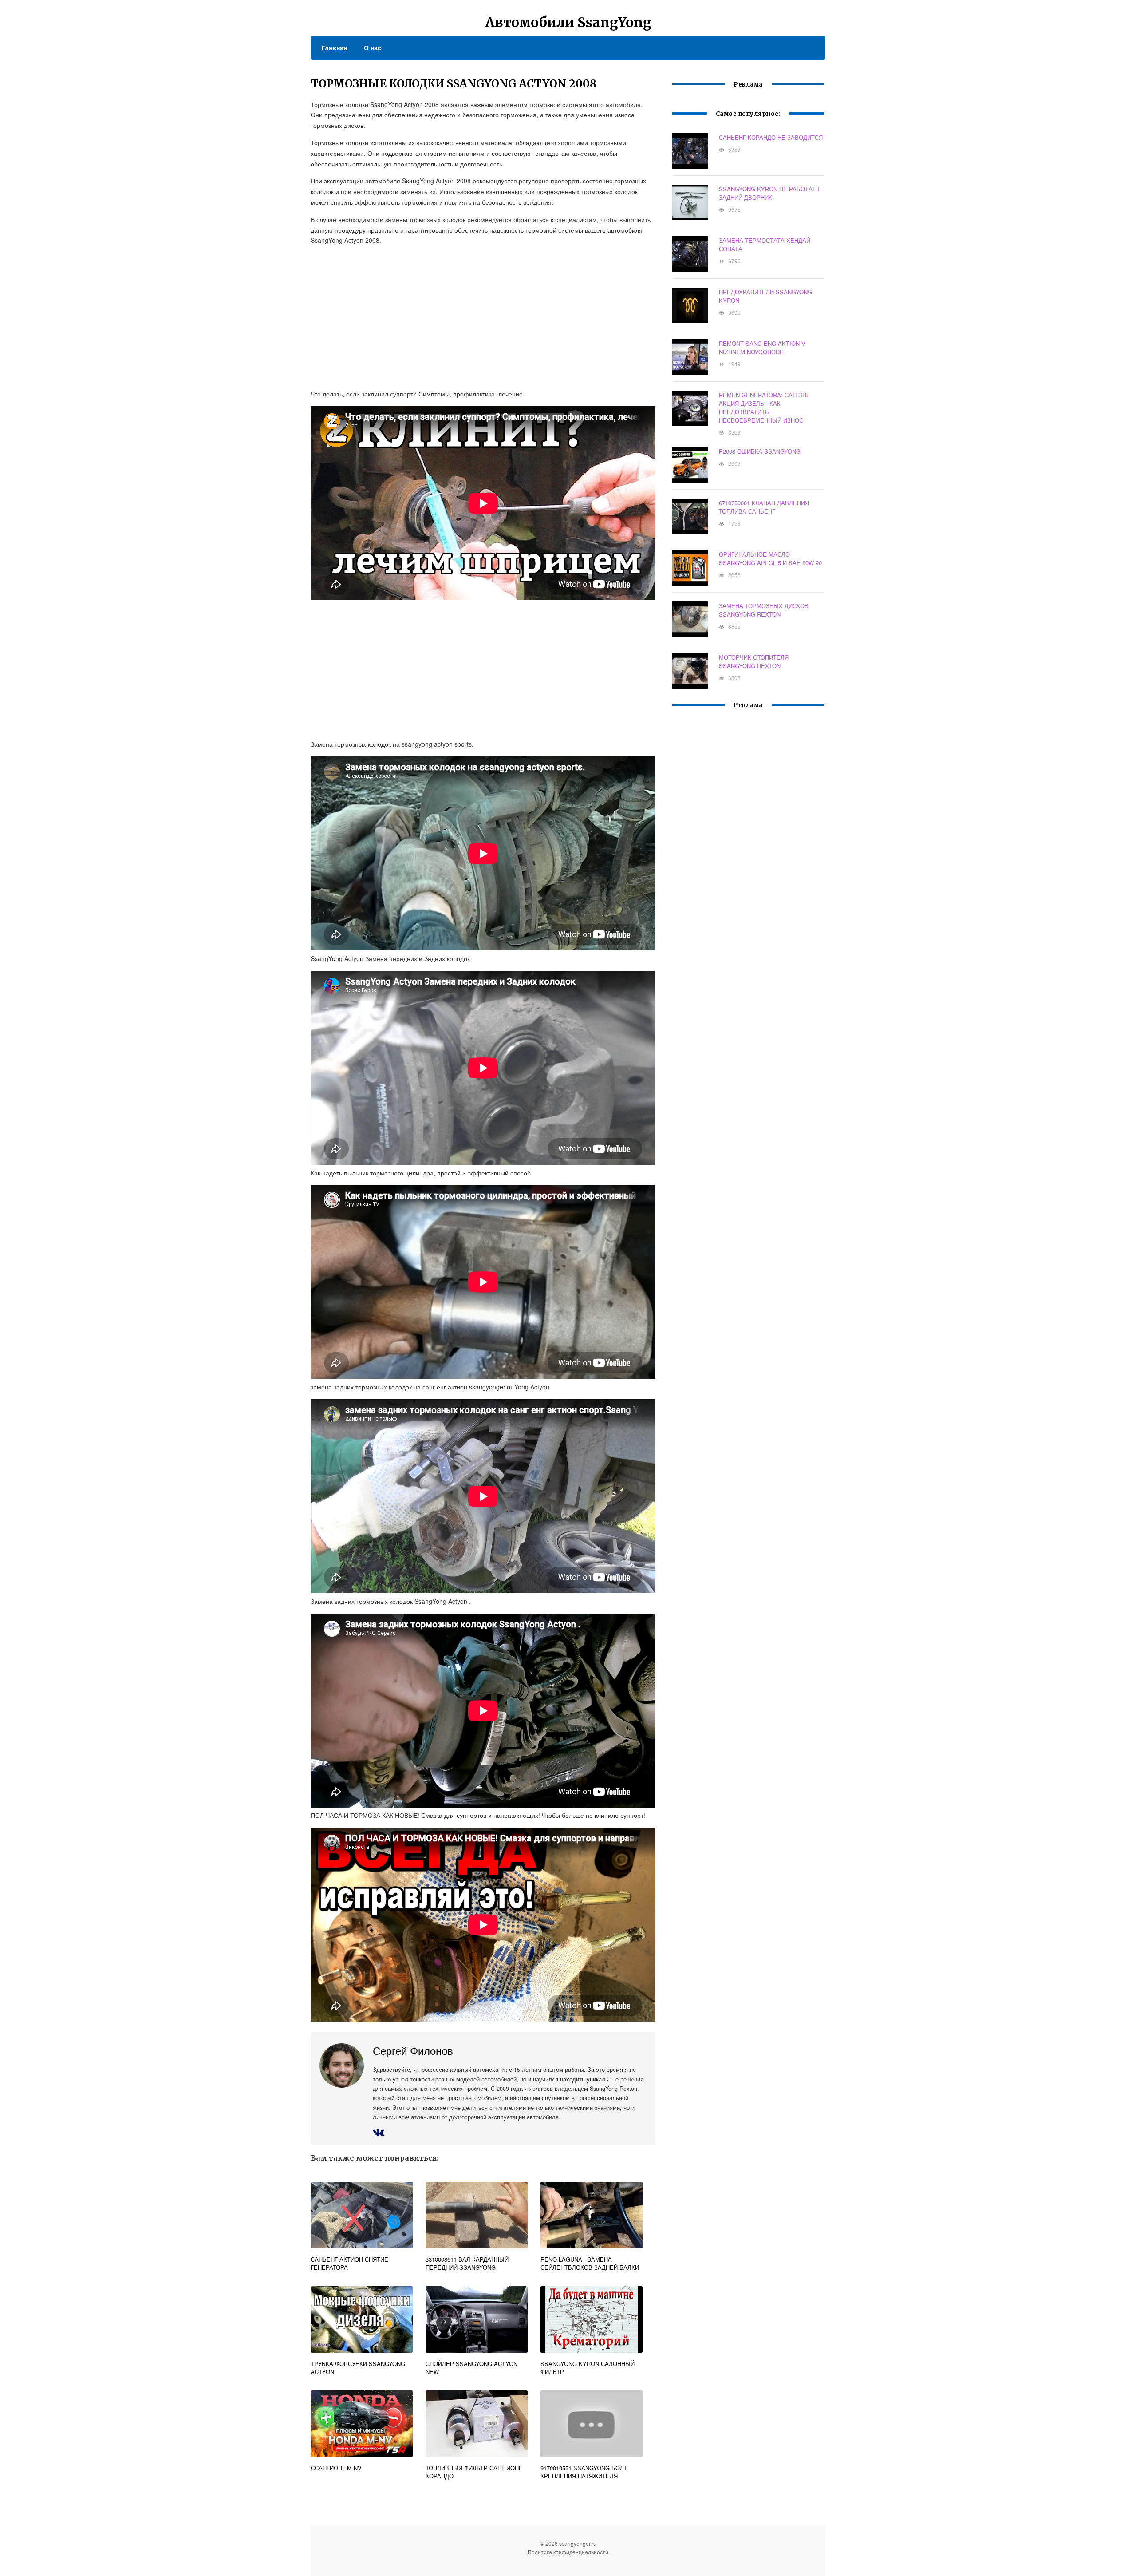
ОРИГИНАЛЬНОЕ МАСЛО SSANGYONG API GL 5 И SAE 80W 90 (770, 558)
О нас (373, 47)
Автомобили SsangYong (568, 22)
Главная (334, 47)
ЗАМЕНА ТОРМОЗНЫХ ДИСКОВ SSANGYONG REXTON (764, 610)
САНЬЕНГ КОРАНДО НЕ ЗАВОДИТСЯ (771, 137)
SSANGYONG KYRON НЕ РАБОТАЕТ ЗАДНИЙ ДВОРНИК (769, 193)
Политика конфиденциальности (568, 2552)
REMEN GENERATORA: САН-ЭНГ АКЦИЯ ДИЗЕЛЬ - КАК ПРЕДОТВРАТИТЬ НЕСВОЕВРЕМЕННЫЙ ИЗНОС (764, 408)
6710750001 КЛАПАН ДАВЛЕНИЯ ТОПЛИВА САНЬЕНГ (764, 507)
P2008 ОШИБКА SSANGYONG (760, 451)
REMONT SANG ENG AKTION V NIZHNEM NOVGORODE (762, 348)
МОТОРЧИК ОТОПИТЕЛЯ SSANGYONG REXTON (754, 661)
